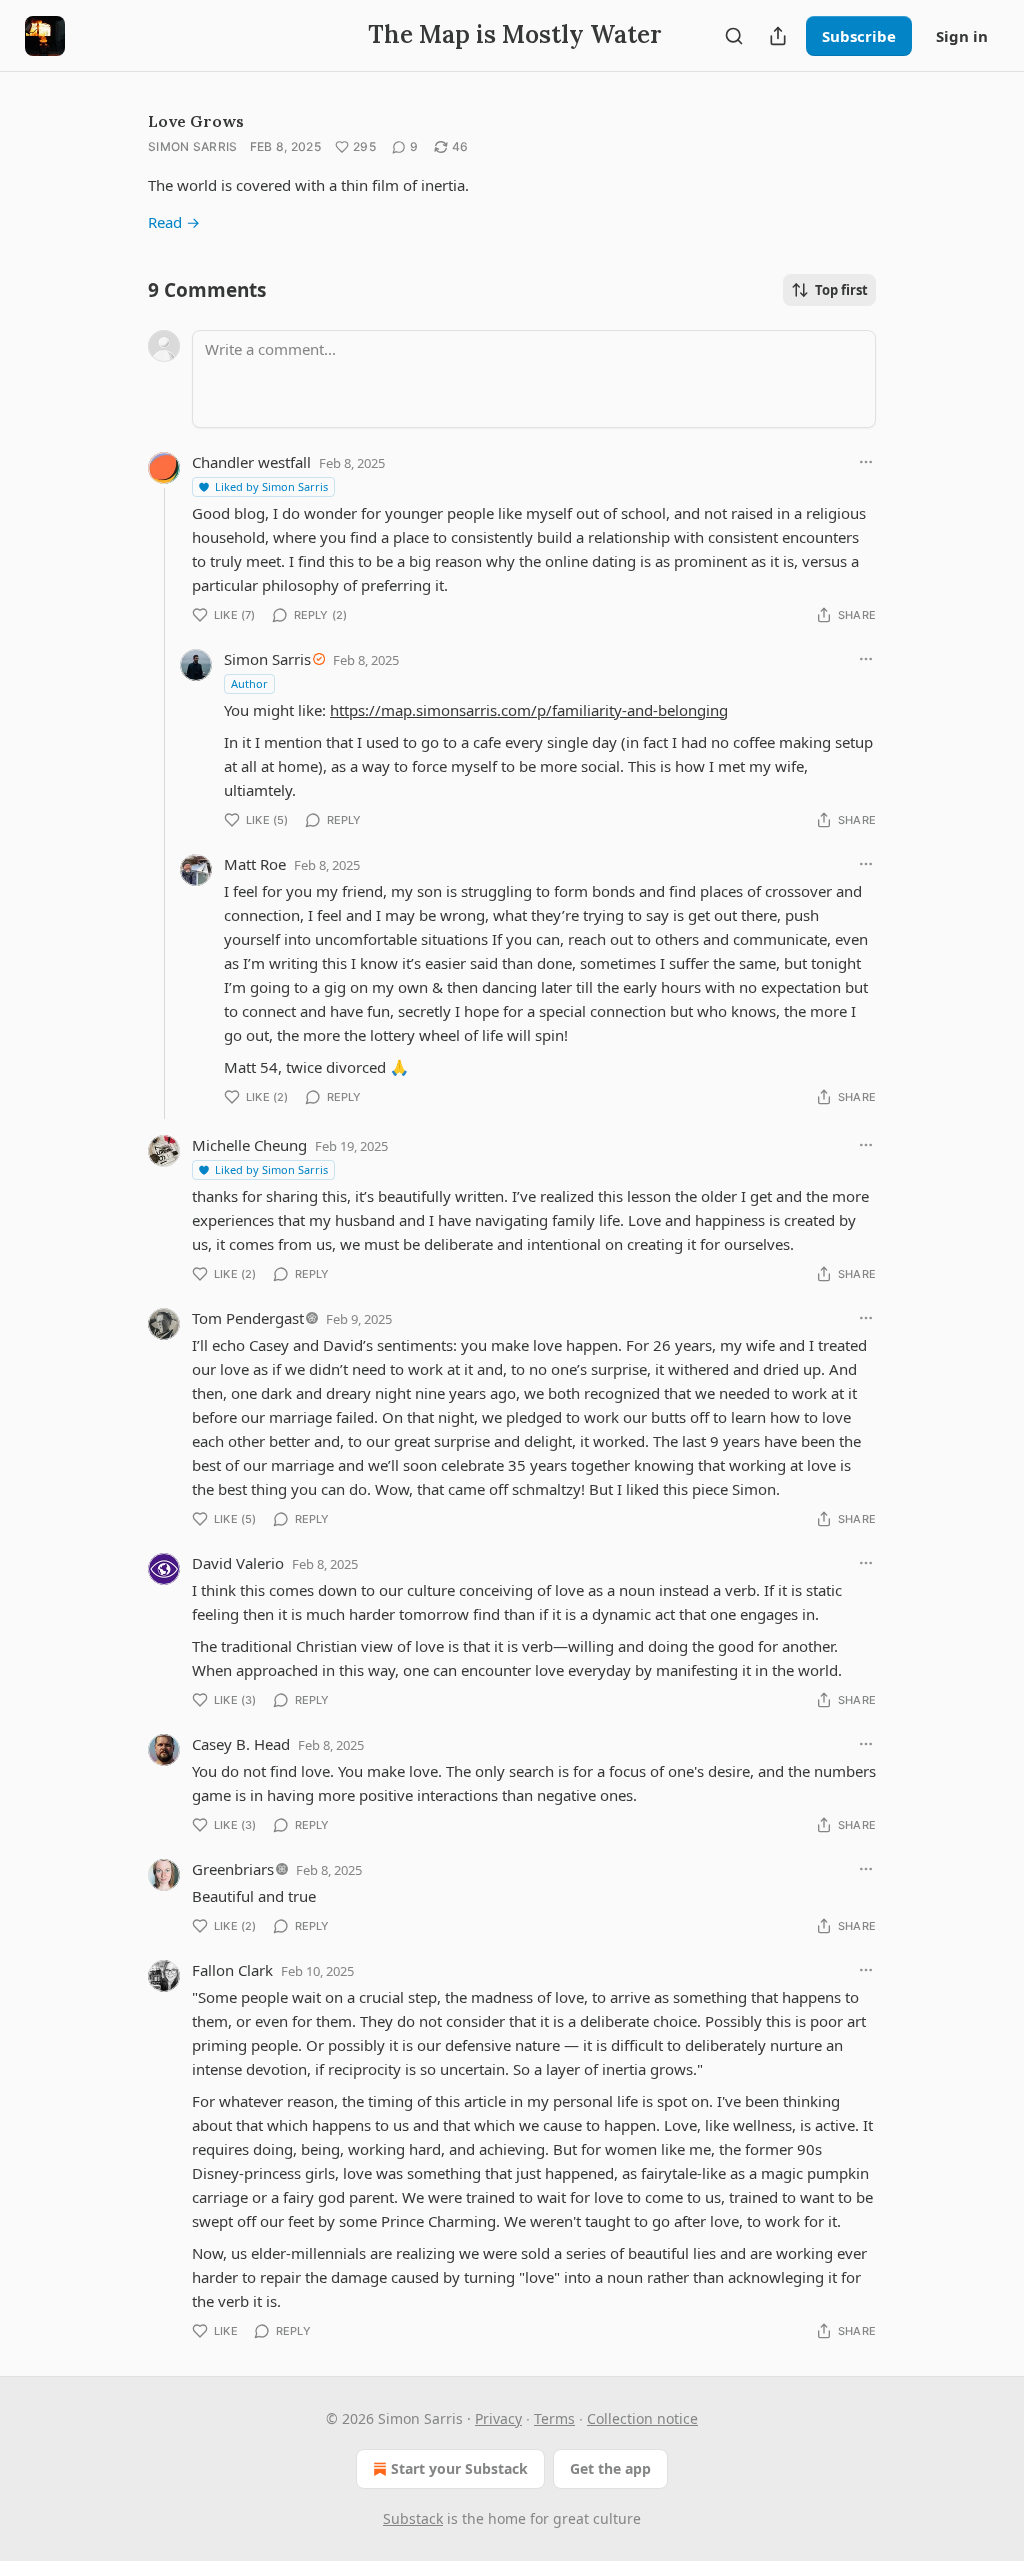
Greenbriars (233, 1869)
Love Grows (196, 121)
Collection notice (642, 2418)
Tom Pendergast (248, 1318)
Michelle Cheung (249, 1145)
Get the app (610, 2468)
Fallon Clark (232, 1970)
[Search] (734, 36)
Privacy (498, 2418)
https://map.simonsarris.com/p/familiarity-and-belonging (529, 710)
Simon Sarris (193, 146)
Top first (841, 290)
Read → (174, 222)
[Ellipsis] (866, 462)
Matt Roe (255, 864)
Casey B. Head (241, 1744)
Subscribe (859, 36)
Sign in (962, 36)
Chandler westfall (251, 462)
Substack (413, 2518)
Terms (554, 2418)
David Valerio (238, 1563)
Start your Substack (459, 2468)
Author (249, 683)
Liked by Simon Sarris (271, 486)
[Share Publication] (778, 36)
